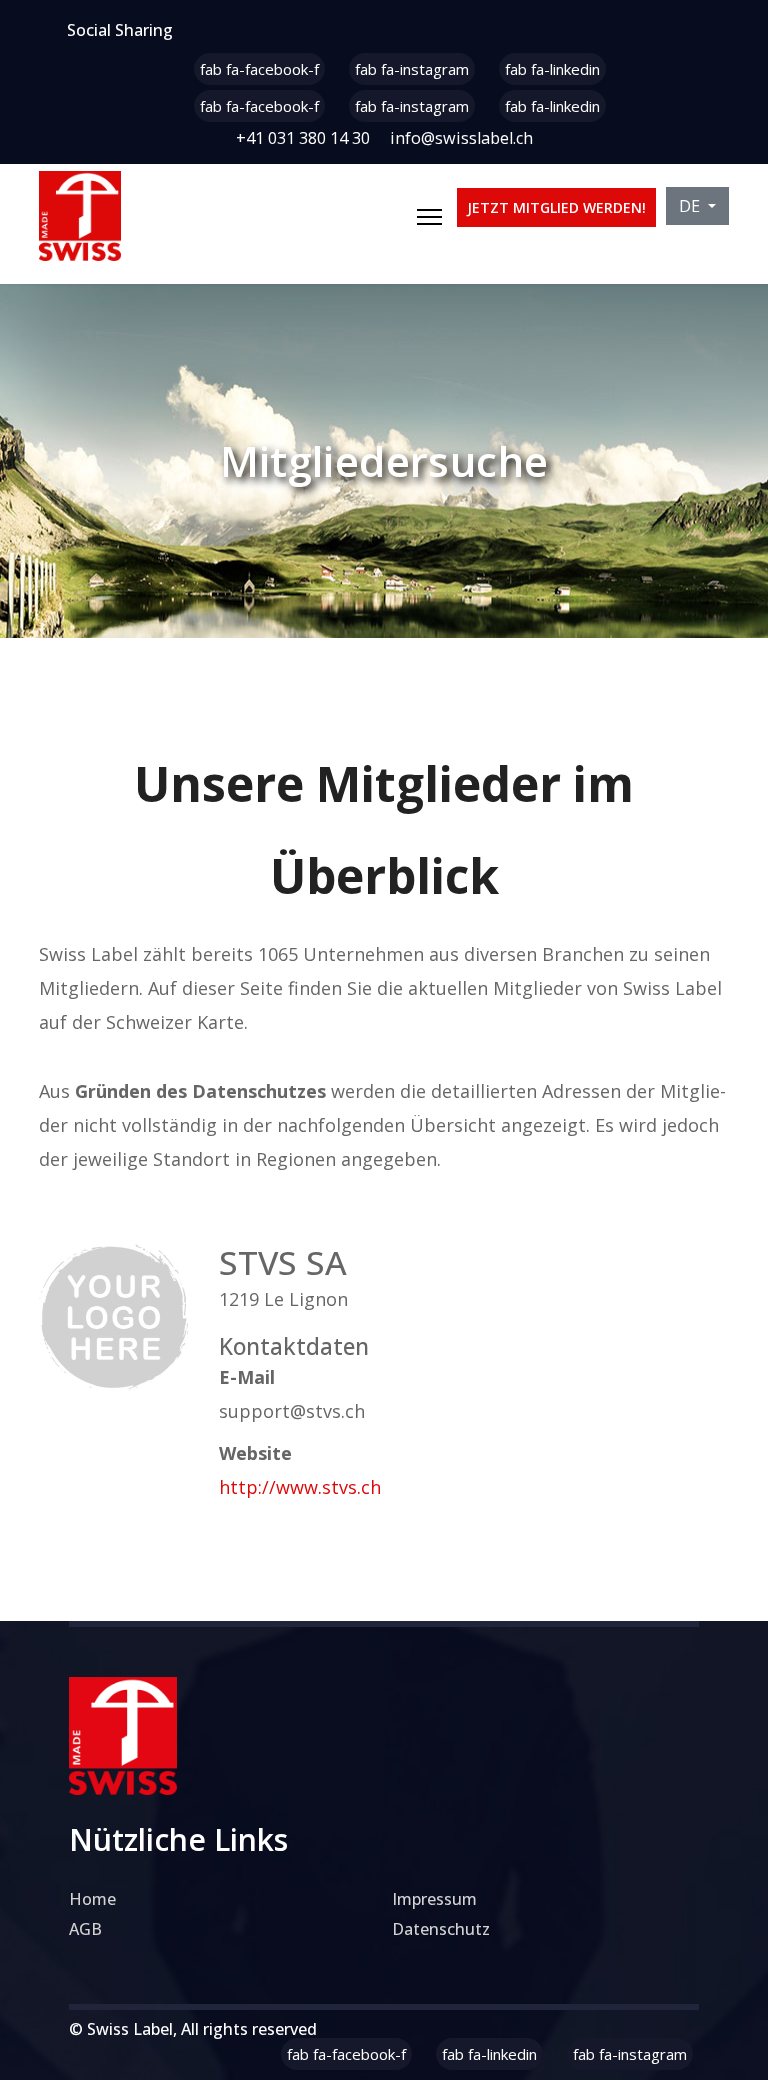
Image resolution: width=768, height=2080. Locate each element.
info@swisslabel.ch (461, 138)
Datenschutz (441, 1929)
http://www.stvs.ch (300, 1487)
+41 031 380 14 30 (303, 138)
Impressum (434, 1899)
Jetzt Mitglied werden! (556, 207)
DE (691, 206)
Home (92, 1899)
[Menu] (429, 217)
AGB (85, 1929)
